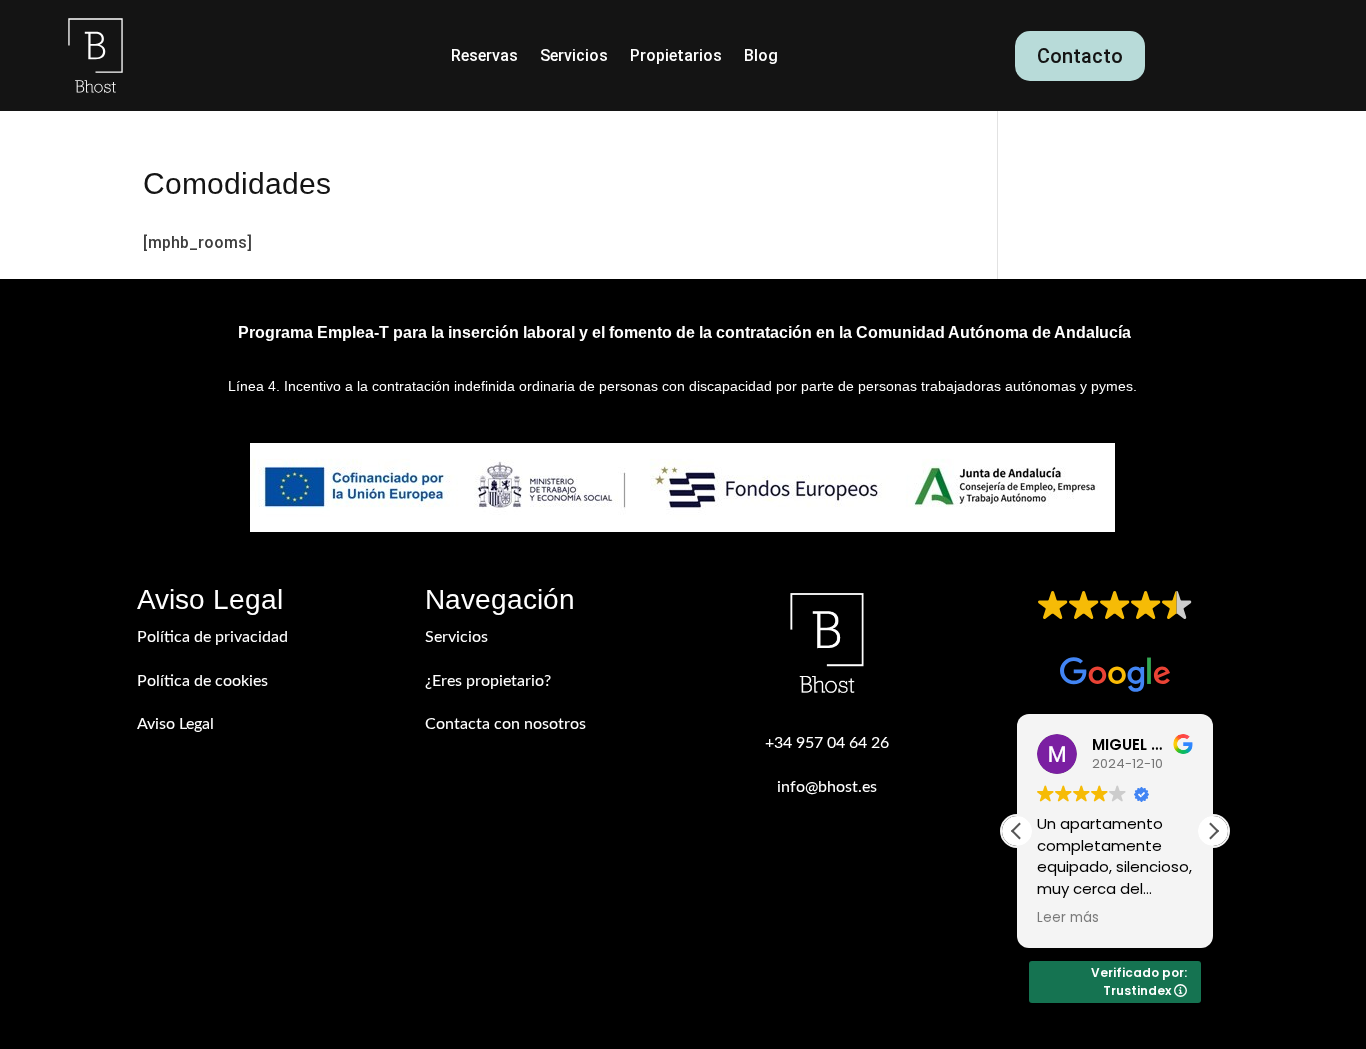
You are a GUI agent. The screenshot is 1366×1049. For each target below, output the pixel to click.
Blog (761, 57)
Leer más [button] (1068, 918)
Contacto (1080, 56)
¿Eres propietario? (488, 681)
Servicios (574, 57)
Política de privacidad (212, 637)
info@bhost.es (827, 787)
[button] (1213, 831)
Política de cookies (202, 681)
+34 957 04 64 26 (827, 743)
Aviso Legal (175, 724)
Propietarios (676, 57)
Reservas (484, 57)
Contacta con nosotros (505, 724)
